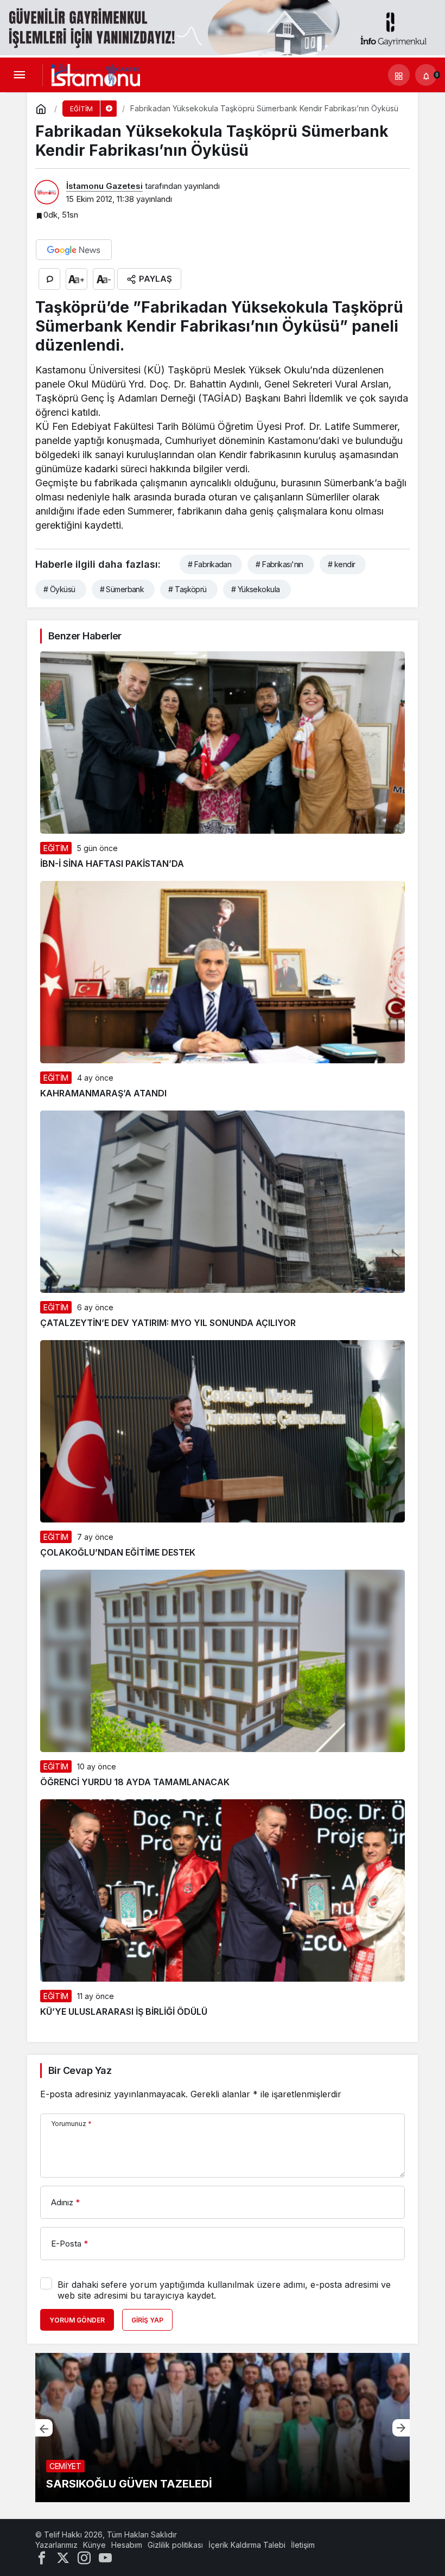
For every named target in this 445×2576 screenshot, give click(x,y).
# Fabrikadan (209, 564)
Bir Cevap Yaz (80, 2070)
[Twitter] (63, 2557)
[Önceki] (44, 2427)
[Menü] (19, 74)
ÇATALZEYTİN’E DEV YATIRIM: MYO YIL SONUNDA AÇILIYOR (168, 1323)
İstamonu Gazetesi (104, 186)
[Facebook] (42, 2557)
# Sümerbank (122, 589)
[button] (399, 74)
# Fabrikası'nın (279, 564)
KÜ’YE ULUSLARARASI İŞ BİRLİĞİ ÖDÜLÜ (124, 2012)
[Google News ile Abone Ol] (74, 250)
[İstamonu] (96, 74)
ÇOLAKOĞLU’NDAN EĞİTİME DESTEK (118, 1552)
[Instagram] (84, 2557)
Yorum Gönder (77, 2320)
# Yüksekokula (256, 589)
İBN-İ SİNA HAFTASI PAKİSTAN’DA (112, 864)
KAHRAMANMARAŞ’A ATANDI (103, 1093)
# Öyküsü (59, 589)
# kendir (342, 564)
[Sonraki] (401, 2427)
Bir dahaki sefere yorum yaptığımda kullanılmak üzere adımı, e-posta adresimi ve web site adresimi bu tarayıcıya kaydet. (224, 2290)
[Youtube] (105, 2557)
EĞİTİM (56, 848)
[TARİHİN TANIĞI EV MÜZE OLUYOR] (223, 2428)
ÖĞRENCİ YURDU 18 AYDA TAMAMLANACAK (135, 1782)
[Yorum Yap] (49, 279)
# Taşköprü (187, 589)
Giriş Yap (147, 2320)
